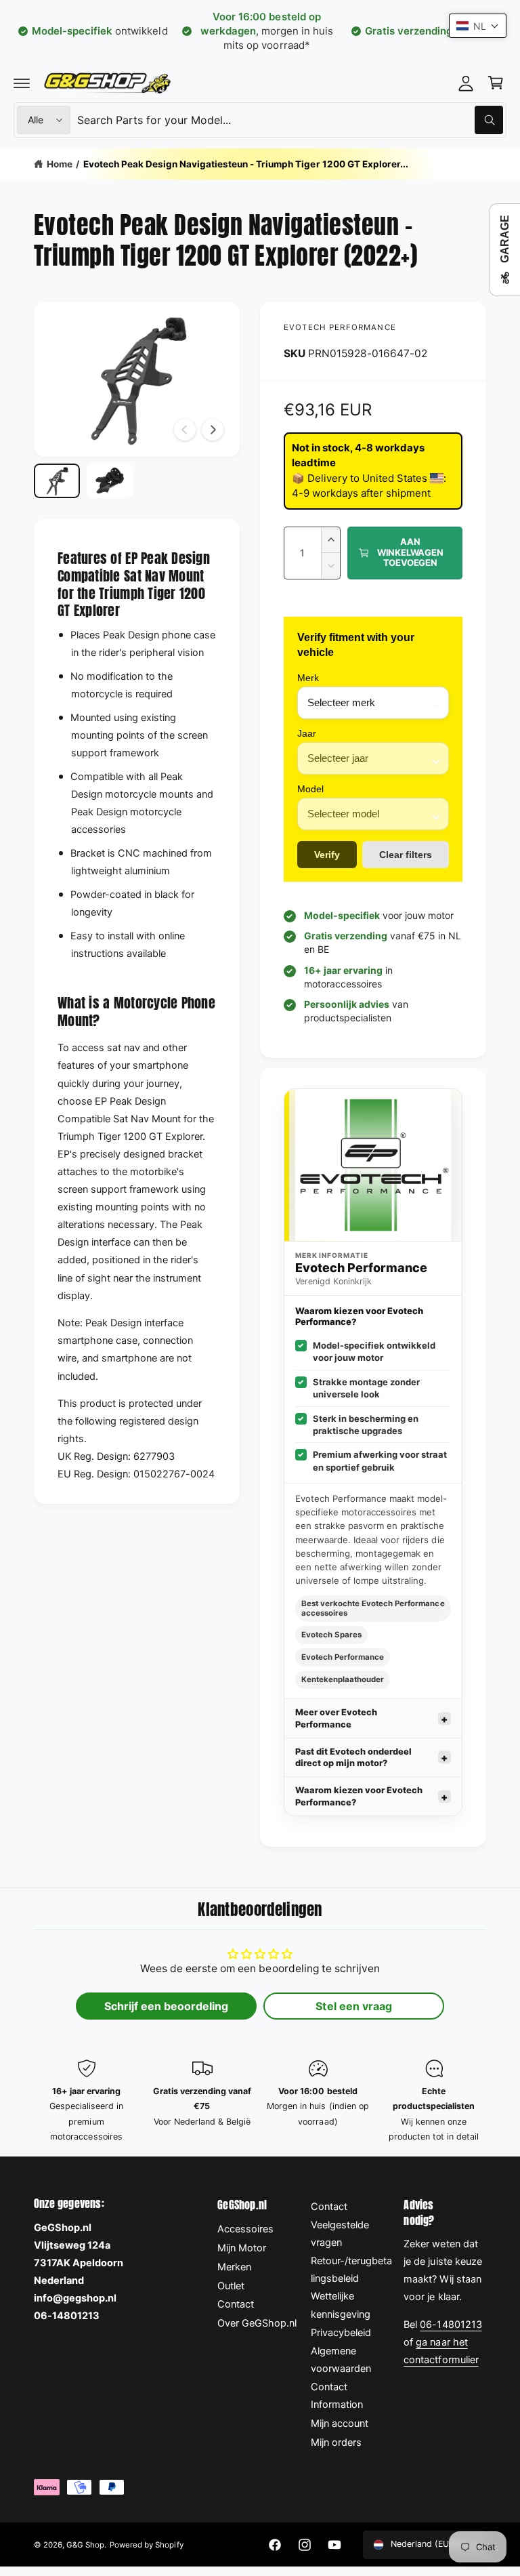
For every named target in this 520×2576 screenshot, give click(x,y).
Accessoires (245, 2229)
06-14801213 (451, 2325)
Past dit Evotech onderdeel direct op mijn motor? (353, 1757)
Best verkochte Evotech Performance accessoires (373, 1608)
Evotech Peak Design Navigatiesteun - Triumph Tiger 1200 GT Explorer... (246, 164)
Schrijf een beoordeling (166, 2006)
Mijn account (340, 2424)
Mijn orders (336, 2442)
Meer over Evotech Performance (336, 1718)
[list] (260, 2102)
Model (310, 789)
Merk (308, 678)
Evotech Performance (340, 327)
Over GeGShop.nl (257, 2323)
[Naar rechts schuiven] (213, 430)
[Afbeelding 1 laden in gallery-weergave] (57, 481)
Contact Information (337, 2396)
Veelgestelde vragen (340, 2234)
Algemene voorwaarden (341, 2360)
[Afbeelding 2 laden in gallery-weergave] (110, 481)
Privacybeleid (341, 2333)
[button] (22, 83)
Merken (234, 2267)
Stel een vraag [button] (353, 2006)
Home (60, 164)
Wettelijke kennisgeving (341, 2305)
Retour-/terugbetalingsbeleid (351, 2270)
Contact (236, 2304)
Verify (327, 855)
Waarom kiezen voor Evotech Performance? (359, 1796)
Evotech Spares (331, 1635)
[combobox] (290, 120)
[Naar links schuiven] (185, 430)
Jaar (307, 733)
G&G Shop (85, 2545)
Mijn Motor (242, 2248)
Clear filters (406, 855)
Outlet (231, 2286)
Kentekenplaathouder (343, 1679)
